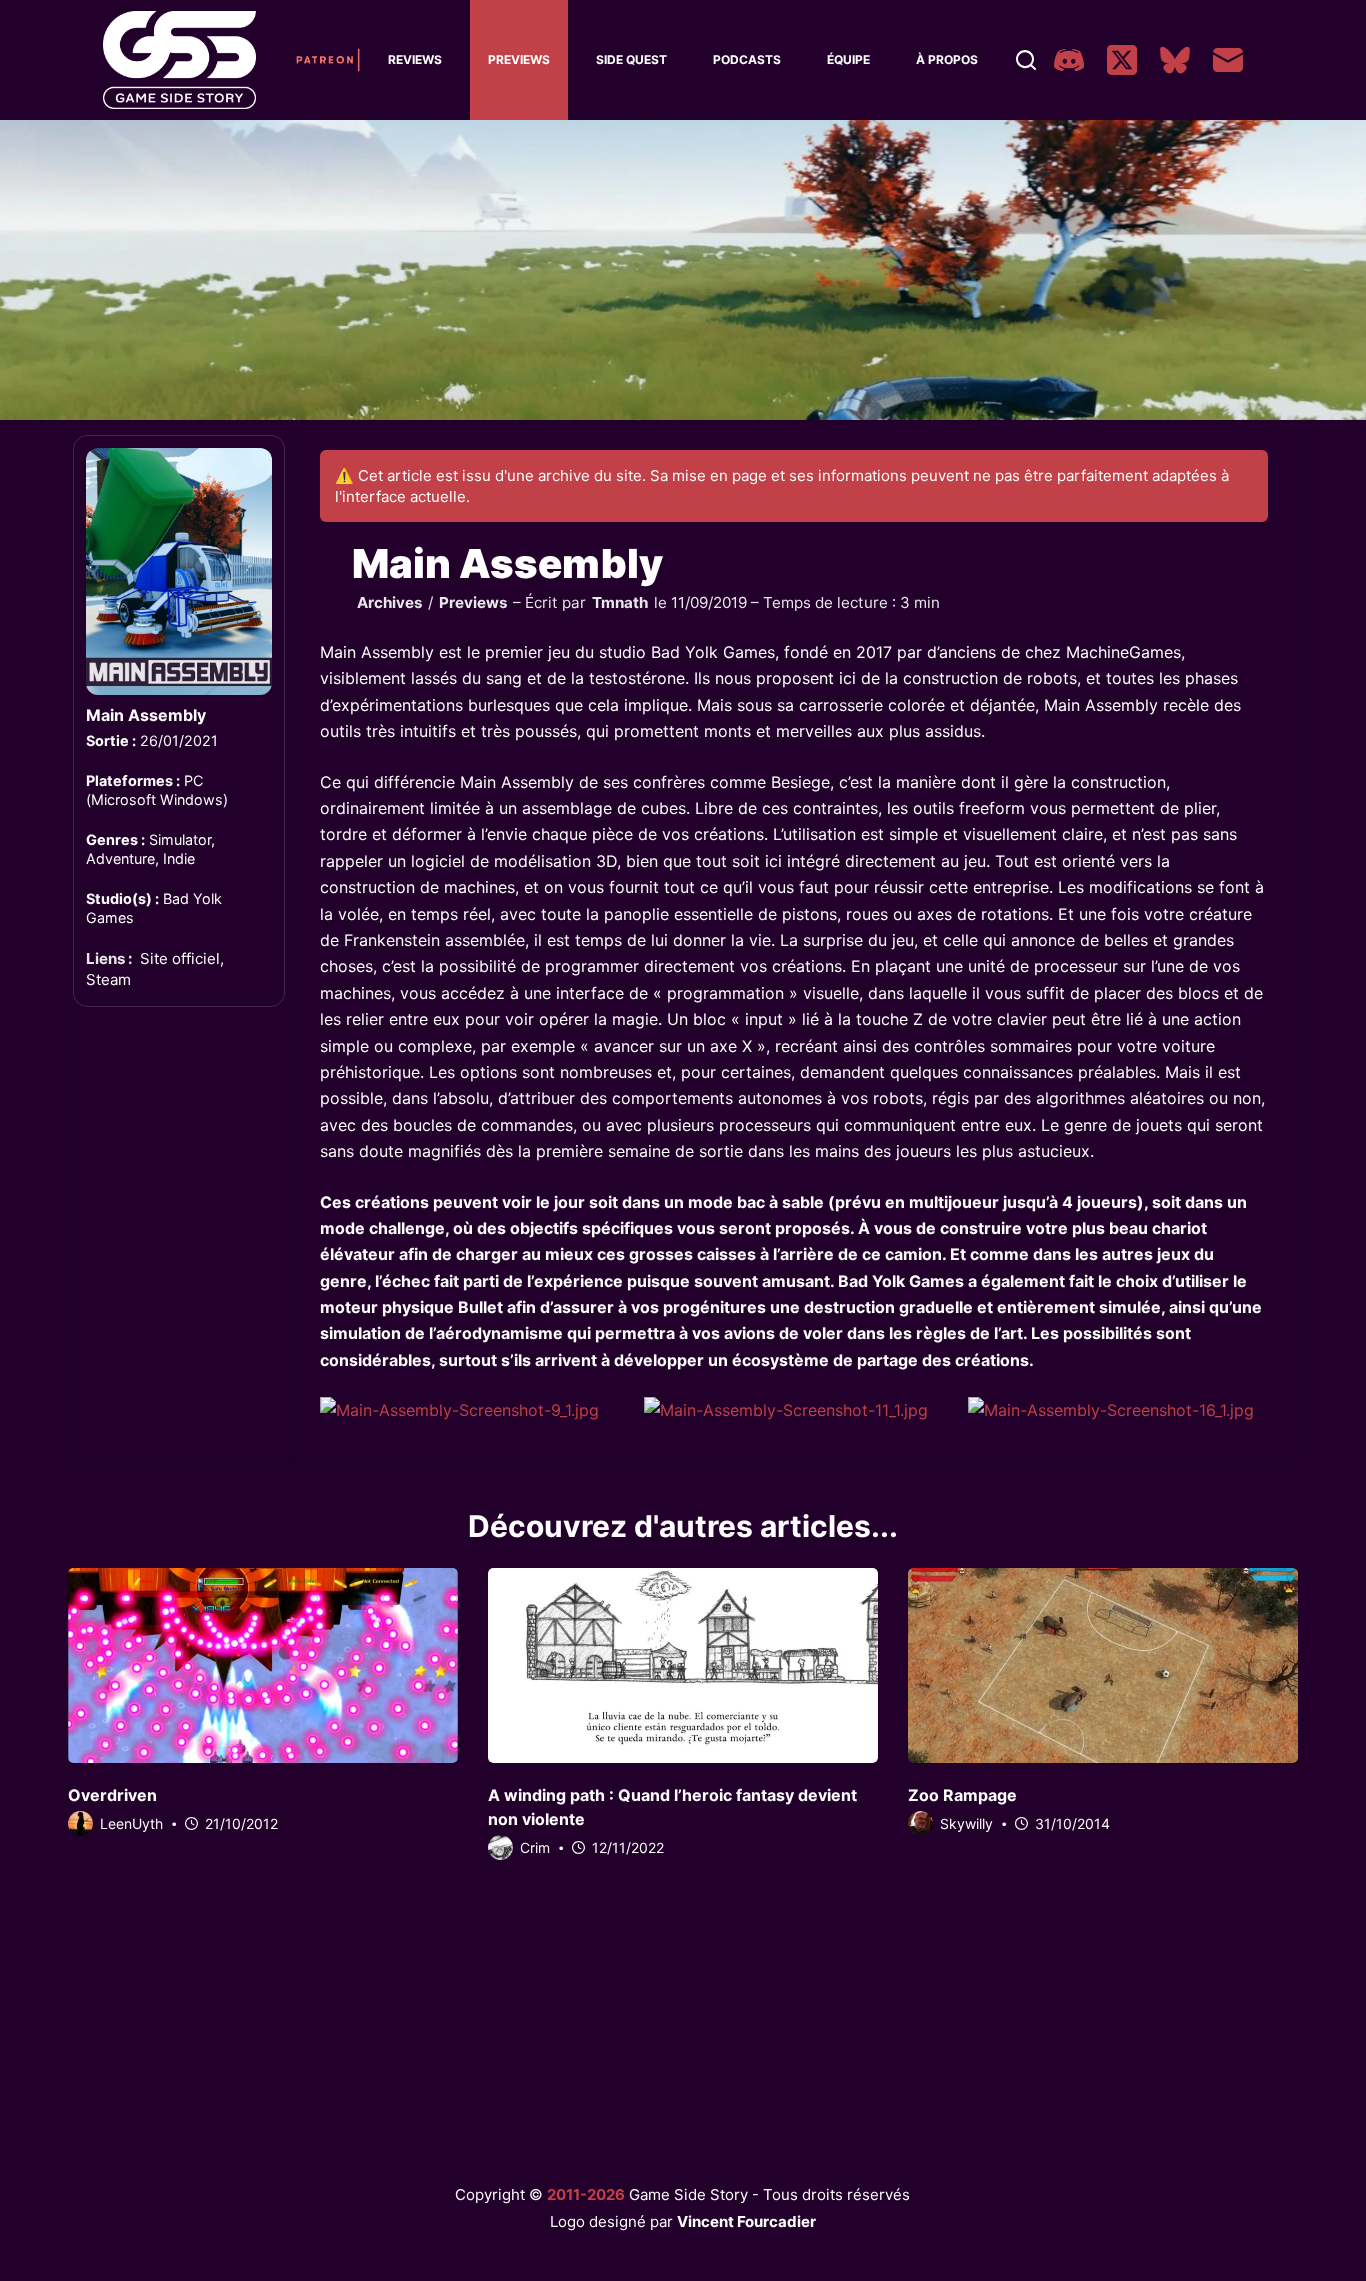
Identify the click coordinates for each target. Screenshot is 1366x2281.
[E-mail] (1228, 60)
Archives (390, 602)
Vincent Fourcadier (746, 2221)
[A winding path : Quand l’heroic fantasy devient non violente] (683, 1665)
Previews (519, 59)
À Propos (947, 59)
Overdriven (112, 1795)
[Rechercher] (1026, 60)
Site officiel (180, 958)
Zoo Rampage (962, 1795)
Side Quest (631, 59)
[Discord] (1069, 60)
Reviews (415, 59)
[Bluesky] (1175, 60)
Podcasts (747, 59)
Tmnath (620, 602)
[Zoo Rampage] (1103, 1665)
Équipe (848, 59)
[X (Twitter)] (1122, 60)
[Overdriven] (263, 1665)
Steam (108, 979)
